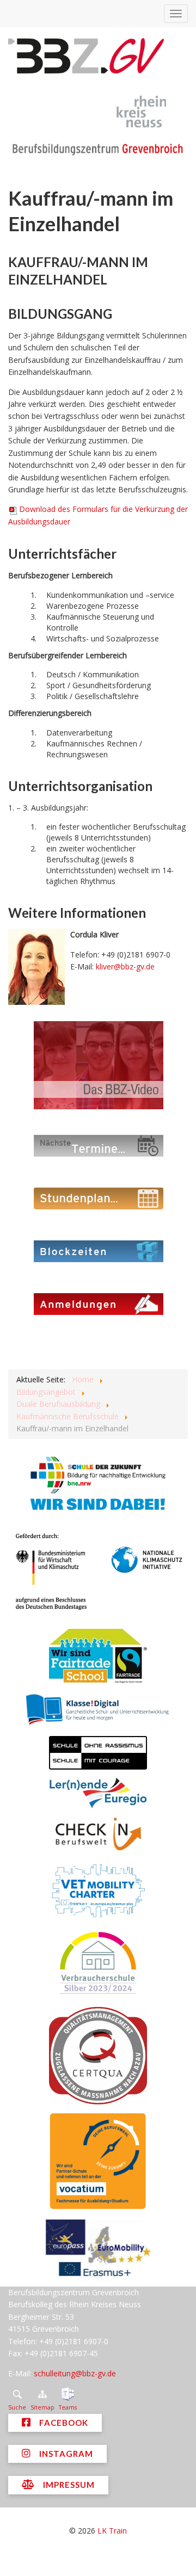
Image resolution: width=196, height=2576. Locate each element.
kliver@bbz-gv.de (125, 966)
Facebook (63, 2423)
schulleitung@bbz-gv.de (75, 2373)
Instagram (65, 2454)
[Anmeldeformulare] (98, 1303)
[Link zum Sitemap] (42, 2394)
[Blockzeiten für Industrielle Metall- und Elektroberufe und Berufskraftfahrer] (98, 1250)
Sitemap (42, 2407)
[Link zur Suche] (17, 2394)
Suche (17, 2407)
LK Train (112, 2531)
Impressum (68, 2485)
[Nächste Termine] (98, 1145)
